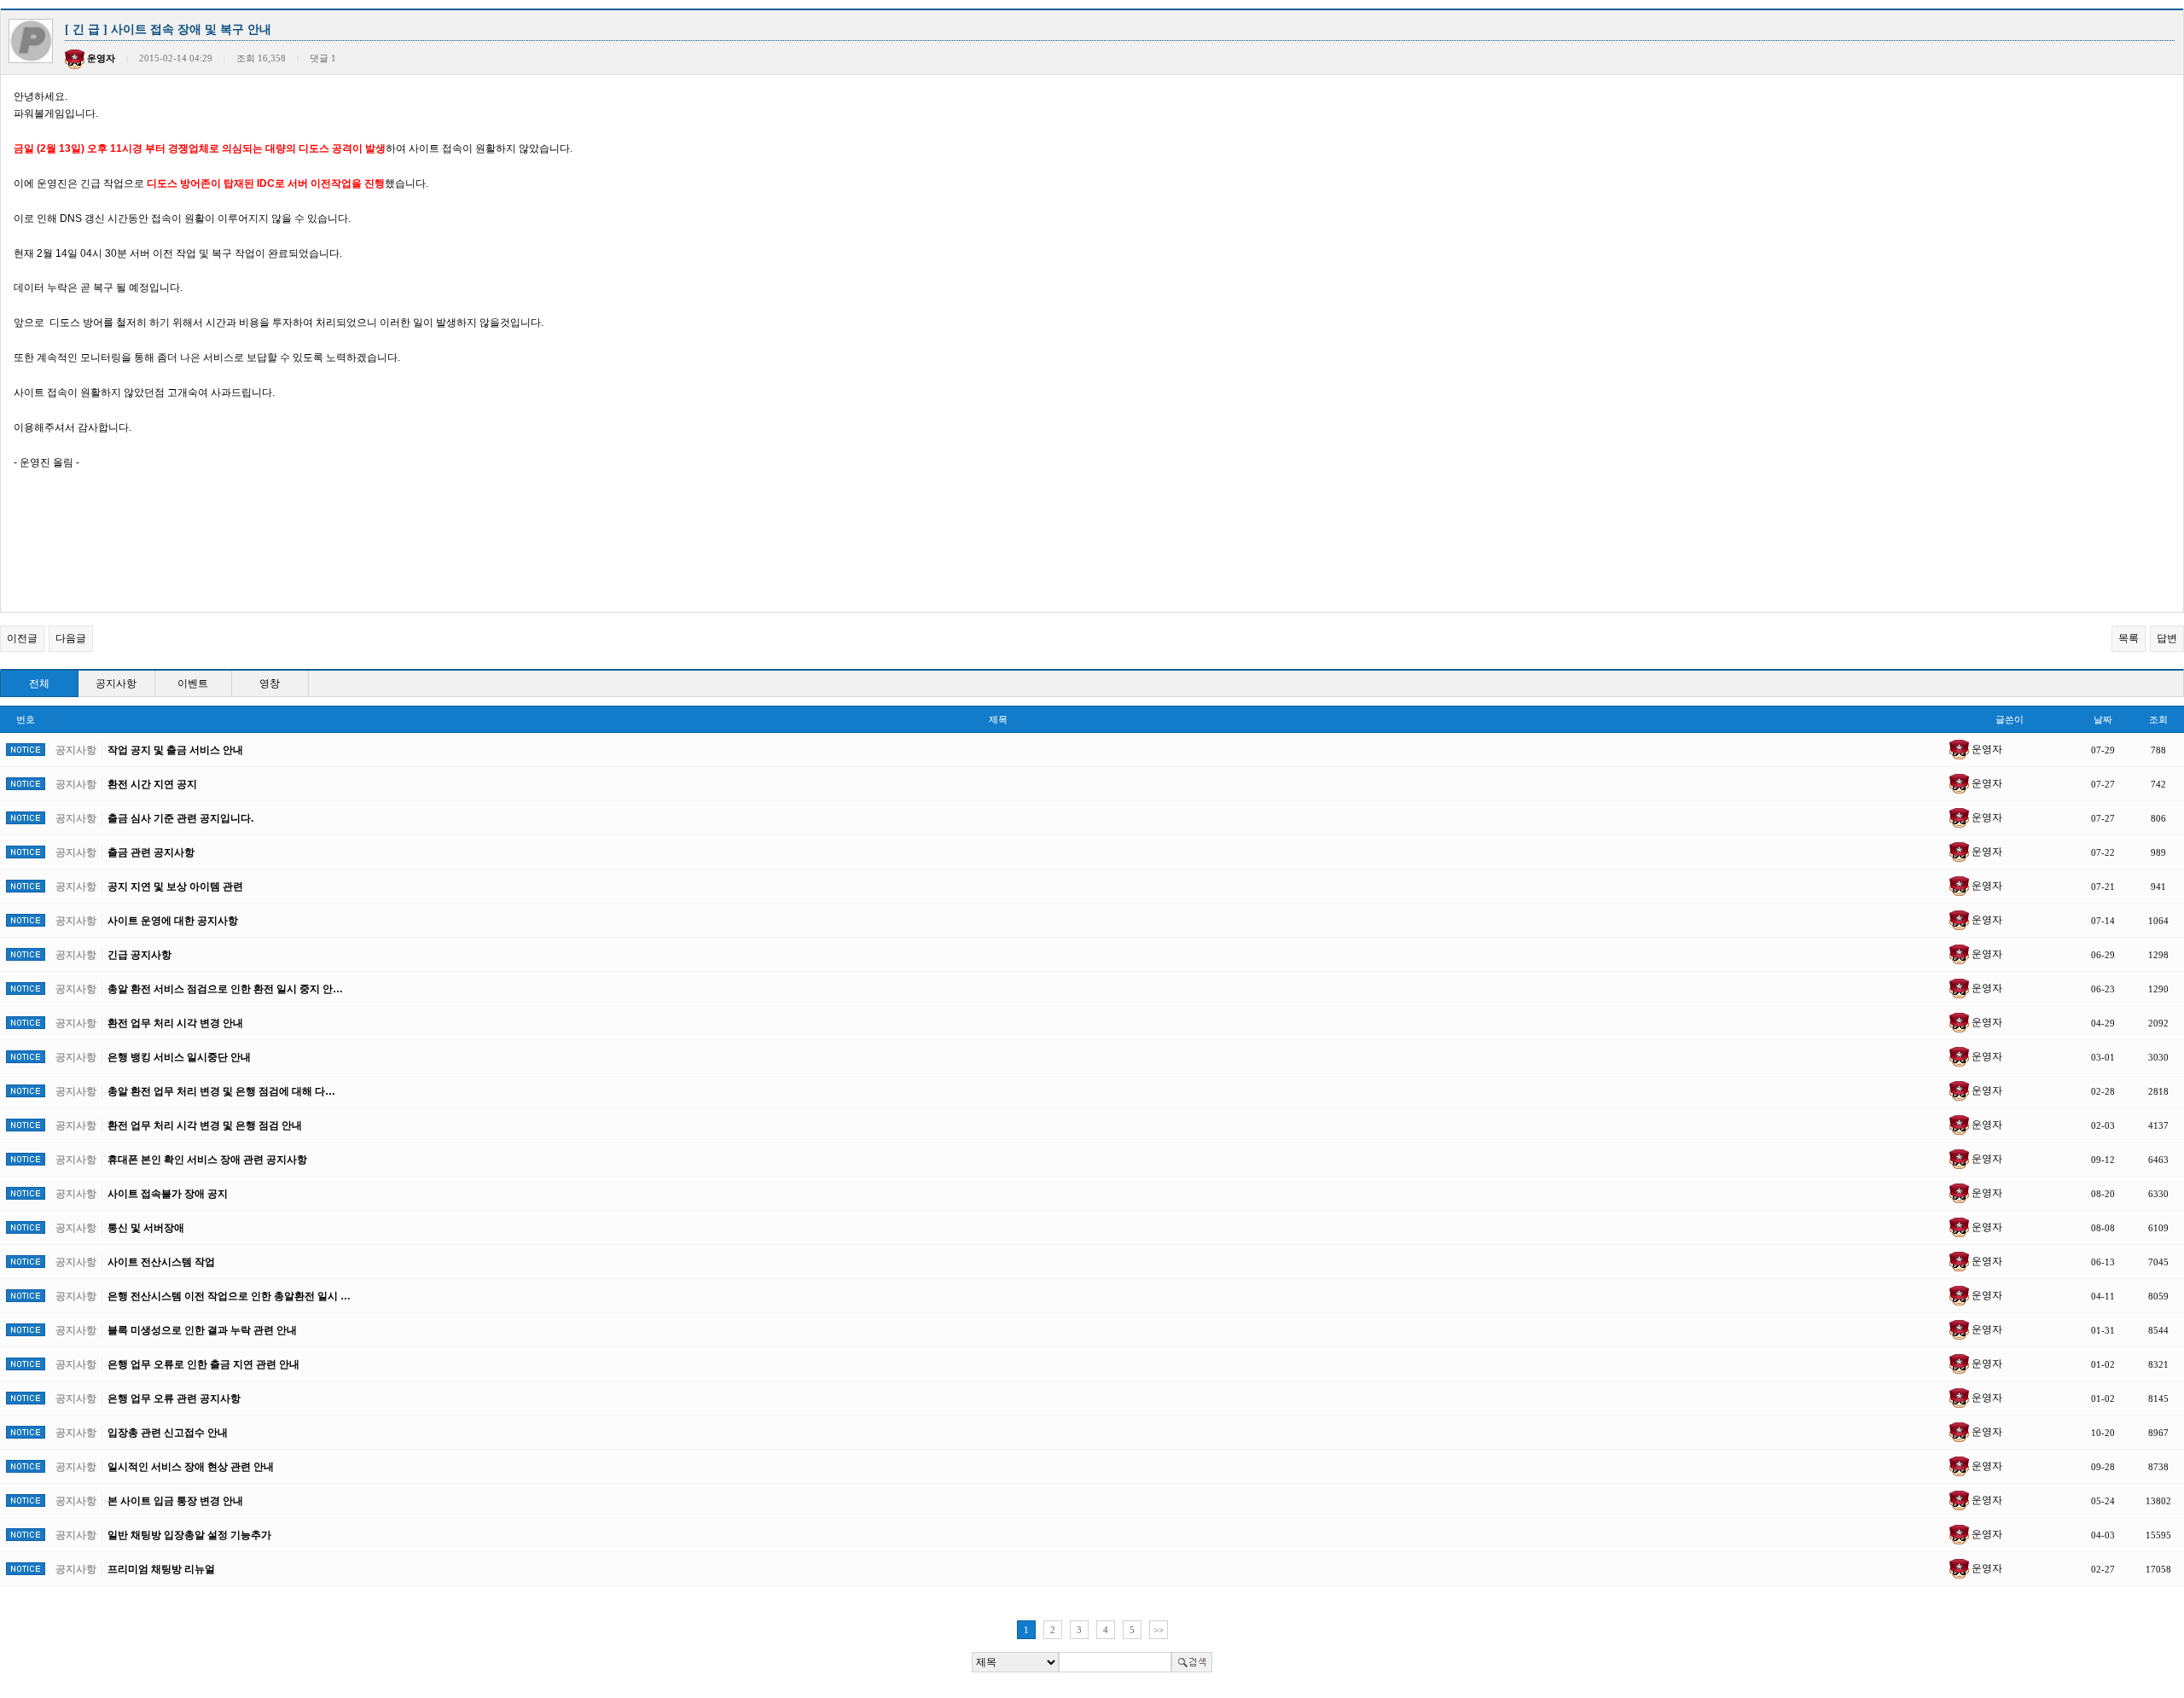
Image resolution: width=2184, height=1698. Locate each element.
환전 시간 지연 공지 (152, 784)
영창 (270, 683)
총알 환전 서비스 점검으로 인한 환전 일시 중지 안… (225, 989)
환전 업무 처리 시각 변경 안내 (175, 1023)
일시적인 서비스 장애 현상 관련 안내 (191, 1467)
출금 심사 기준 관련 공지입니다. (180, 818)
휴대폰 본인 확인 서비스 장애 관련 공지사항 (207, 1160)
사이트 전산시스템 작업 (161, 1262)
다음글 (71, 638)
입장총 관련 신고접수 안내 (168, 1433)
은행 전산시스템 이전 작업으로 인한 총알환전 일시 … (229, 1296)
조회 (2158, 719)
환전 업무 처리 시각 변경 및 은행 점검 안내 (205, 1125)
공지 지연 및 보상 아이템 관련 (175, 887)
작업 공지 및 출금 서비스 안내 (175, 750)
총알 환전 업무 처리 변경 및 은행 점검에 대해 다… (221, 1091)
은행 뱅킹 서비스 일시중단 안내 (179, 1057)
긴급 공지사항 (139, 955)
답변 (2167, 638)
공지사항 (116, 683)
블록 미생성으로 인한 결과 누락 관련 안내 (202, 1330)
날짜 (2103, 719)
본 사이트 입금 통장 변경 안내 (175, 1501)
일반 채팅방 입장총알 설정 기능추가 (189, 1535)
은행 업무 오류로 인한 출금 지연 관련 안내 (203, 1364)
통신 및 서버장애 (146, 1228)
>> (1159, 1630)
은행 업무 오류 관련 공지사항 (174, 1399)
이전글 (22, 638)
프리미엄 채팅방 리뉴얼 (161, 1569)
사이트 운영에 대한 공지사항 (173, 921)
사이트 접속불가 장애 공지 (168, 1194)
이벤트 (193, 683)
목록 (2129, 638)
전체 (39, 683)
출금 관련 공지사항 (151, 852)
